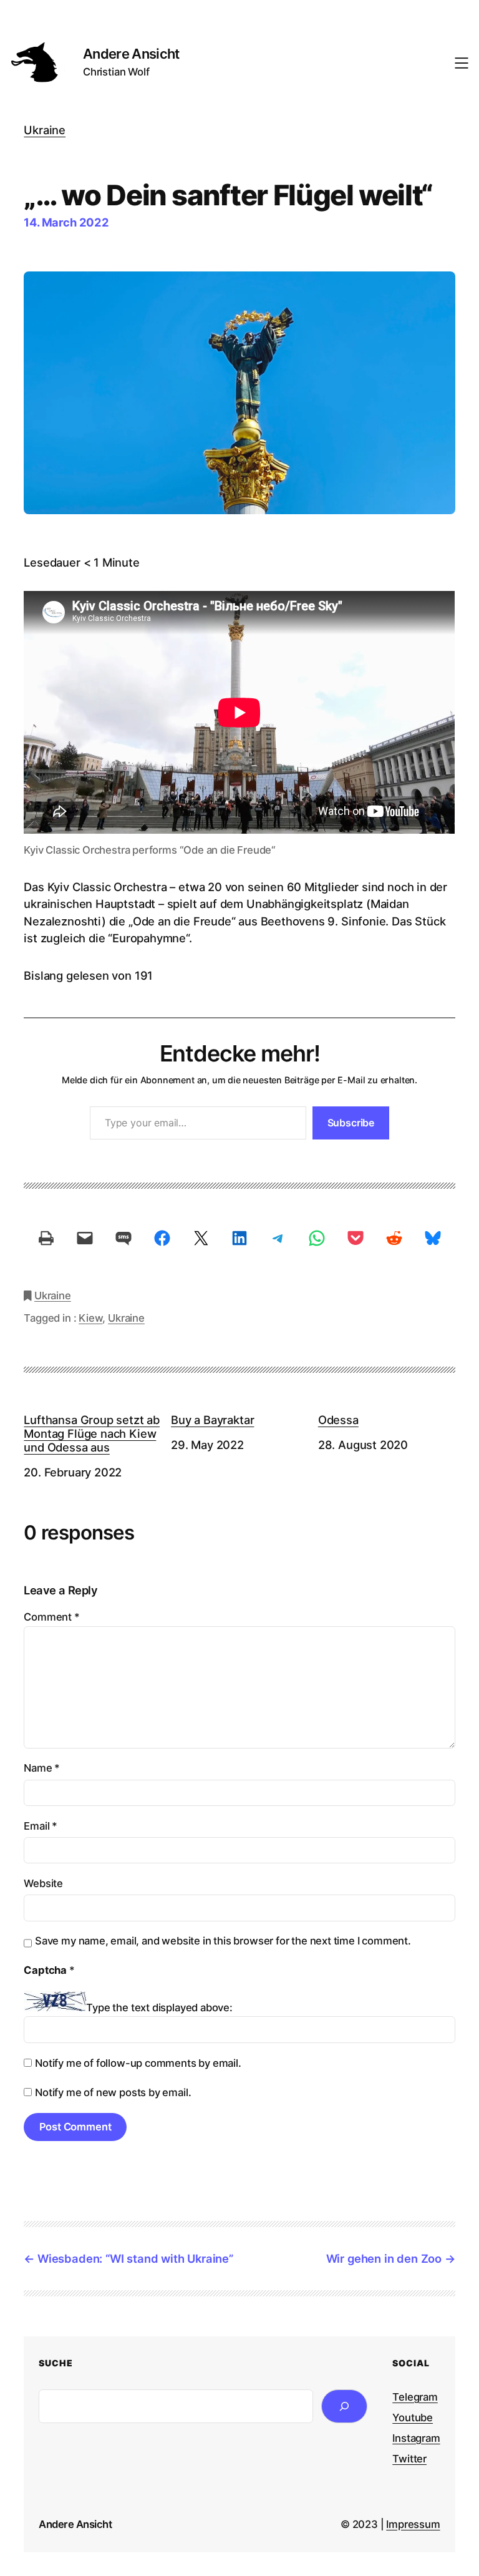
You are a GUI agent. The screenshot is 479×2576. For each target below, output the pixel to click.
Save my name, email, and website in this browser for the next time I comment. (223, 1941)
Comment (51, 1617)
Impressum (413, 2524)
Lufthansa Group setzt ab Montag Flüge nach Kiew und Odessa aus (92, 1433)
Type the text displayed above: (159, 2008)
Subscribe (351, 1123)
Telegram (415, 2397)
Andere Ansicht (131, 54)
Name (42, 1768)
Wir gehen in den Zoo (384, 2258)
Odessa (338, 1420)
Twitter (409, 2459)
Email (41, 1826)
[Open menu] (462, 63)
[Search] (344, 2406)
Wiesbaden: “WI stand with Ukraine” (135, 2258)
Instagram (416, 2438)
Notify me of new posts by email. (113, 2092)
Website (43, 1883)
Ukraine (45, 130)
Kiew (90, 1318)
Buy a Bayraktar (212, 1420)
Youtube (413, 2417)
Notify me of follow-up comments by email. (138, 2063)
